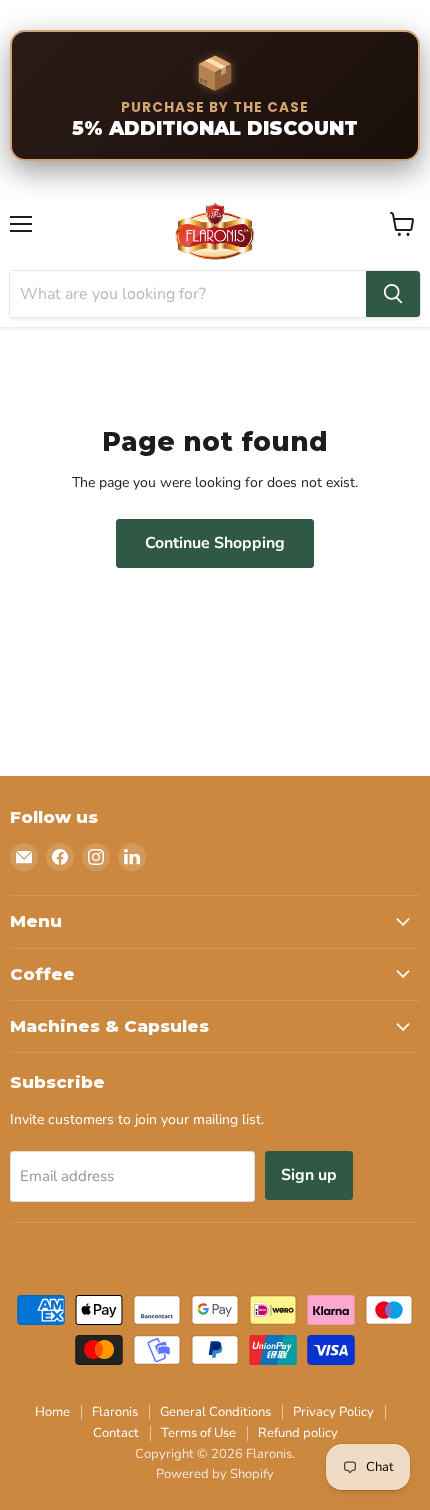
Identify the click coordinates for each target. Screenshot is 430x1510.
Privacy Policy (333, 1412)
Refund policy (298, 1433)
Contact (116, 1433)
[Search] (393, 294)
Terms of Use (198, 1433)
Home (52, 1412)
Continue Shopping (215, 543)
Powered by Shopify (215, 1474)
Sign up (309, 1175)
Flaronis (115, 1412)
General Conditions (215, 1412)
